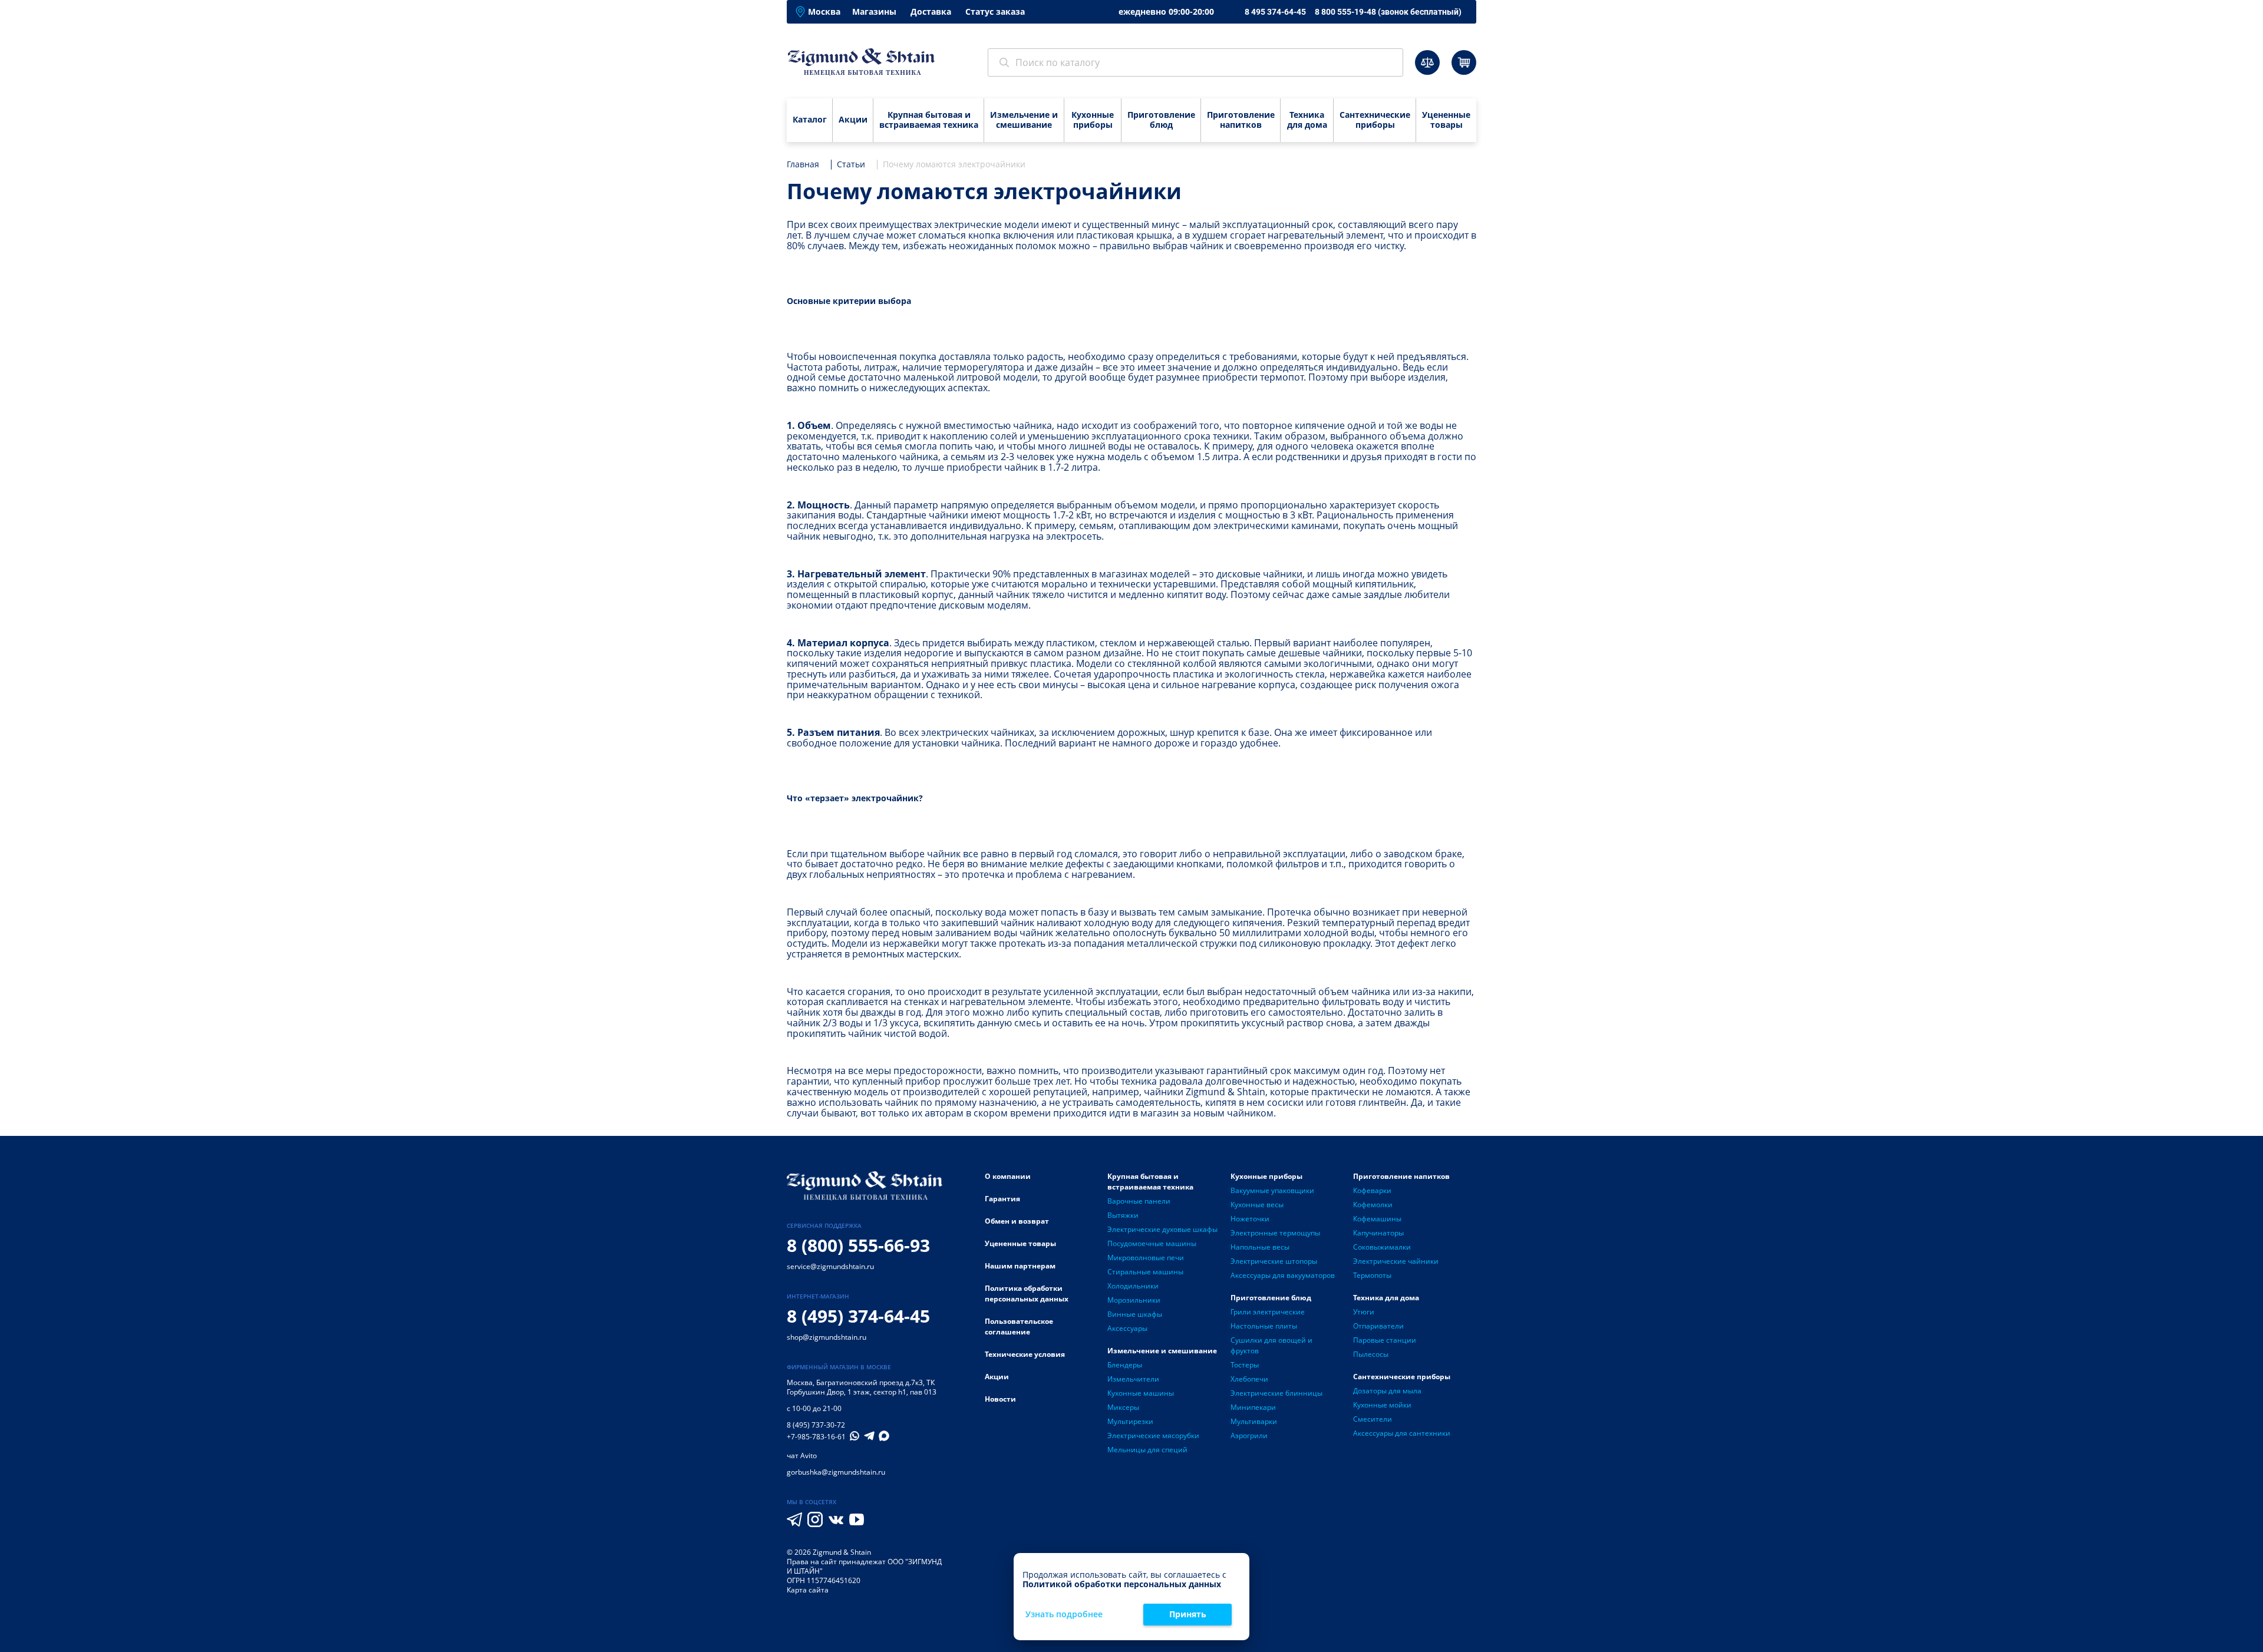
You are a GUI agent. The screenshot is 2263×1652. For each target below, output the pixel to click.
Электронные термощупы (1275, 1233)
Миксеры (1123, 1407)
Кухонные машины (1141, 1393)
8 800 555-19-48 (1388, 12)
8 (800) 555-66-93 (858, 1245)
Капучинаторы (1378, 1233)
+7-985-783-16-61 (816, 1437)
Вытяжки (1123, 1215)
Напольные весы (1260, 1247)
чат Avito (802, 1456)
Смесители (1373, 1419)
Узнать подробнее (1064, 1615)
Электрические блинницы (1276, 1393)
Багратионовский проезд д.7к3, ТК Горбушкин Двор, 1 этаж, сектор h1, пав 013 (862, 1387)
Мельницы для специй (1147, 1450)
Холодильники (1133, 1286)
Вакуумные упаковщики (1272, 1190)
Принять (1188, 1614)
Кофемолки (1373, 1205)
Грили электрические (1268, 1312)
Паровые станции (1385, 1340)
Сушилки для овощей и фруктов (1271, 1345)
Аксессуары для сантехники (1402, 1433)
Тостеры (1245, 1365)
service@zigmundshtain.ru (830, 1266)
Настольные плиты (1264, 1326)
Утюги (1364, 1312)
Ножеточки (1250, 1219)
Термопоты (1372, 1275)
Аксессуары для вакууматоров (1283, 1275)
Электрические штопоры (1274, 1261)
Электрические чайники (1396, 1261)
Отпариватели (1378, 1326)
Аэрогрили (1249, 1435)
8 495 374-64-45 (1275, 12)
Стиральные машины (1145, 1272)
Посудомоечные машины (1152, 1243)
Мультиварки (1254, 1421)
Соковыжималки (1382, 1247)
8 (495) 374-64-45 (858, 1316)
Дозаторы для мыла (1387, 1391)
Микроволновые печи (1146, 1258)
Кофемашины (1377, 1219)
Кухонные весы (1257, 1205)
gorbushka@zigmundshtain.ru (836, 1472)
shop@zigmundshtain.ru (827, 1337)
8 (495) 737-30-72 (816, 1425)
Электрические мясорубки (1153, 1435)
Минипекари (1253, 1407)
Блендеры (1125, 1365)
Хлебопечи (1249, 1379)
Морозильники (1134, 1300)
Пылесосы (1371, 1354)
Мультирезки (1130, 1421)
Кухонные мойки (1382, 1405)
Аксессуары (1127, 1328)
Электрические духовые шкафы (1162, 1229)
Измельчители (1133, 1379)
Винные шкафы (1135, 1314)
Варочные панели (1139, 1201)
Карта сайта (808, 1590)
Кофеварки (1372, 1190)
